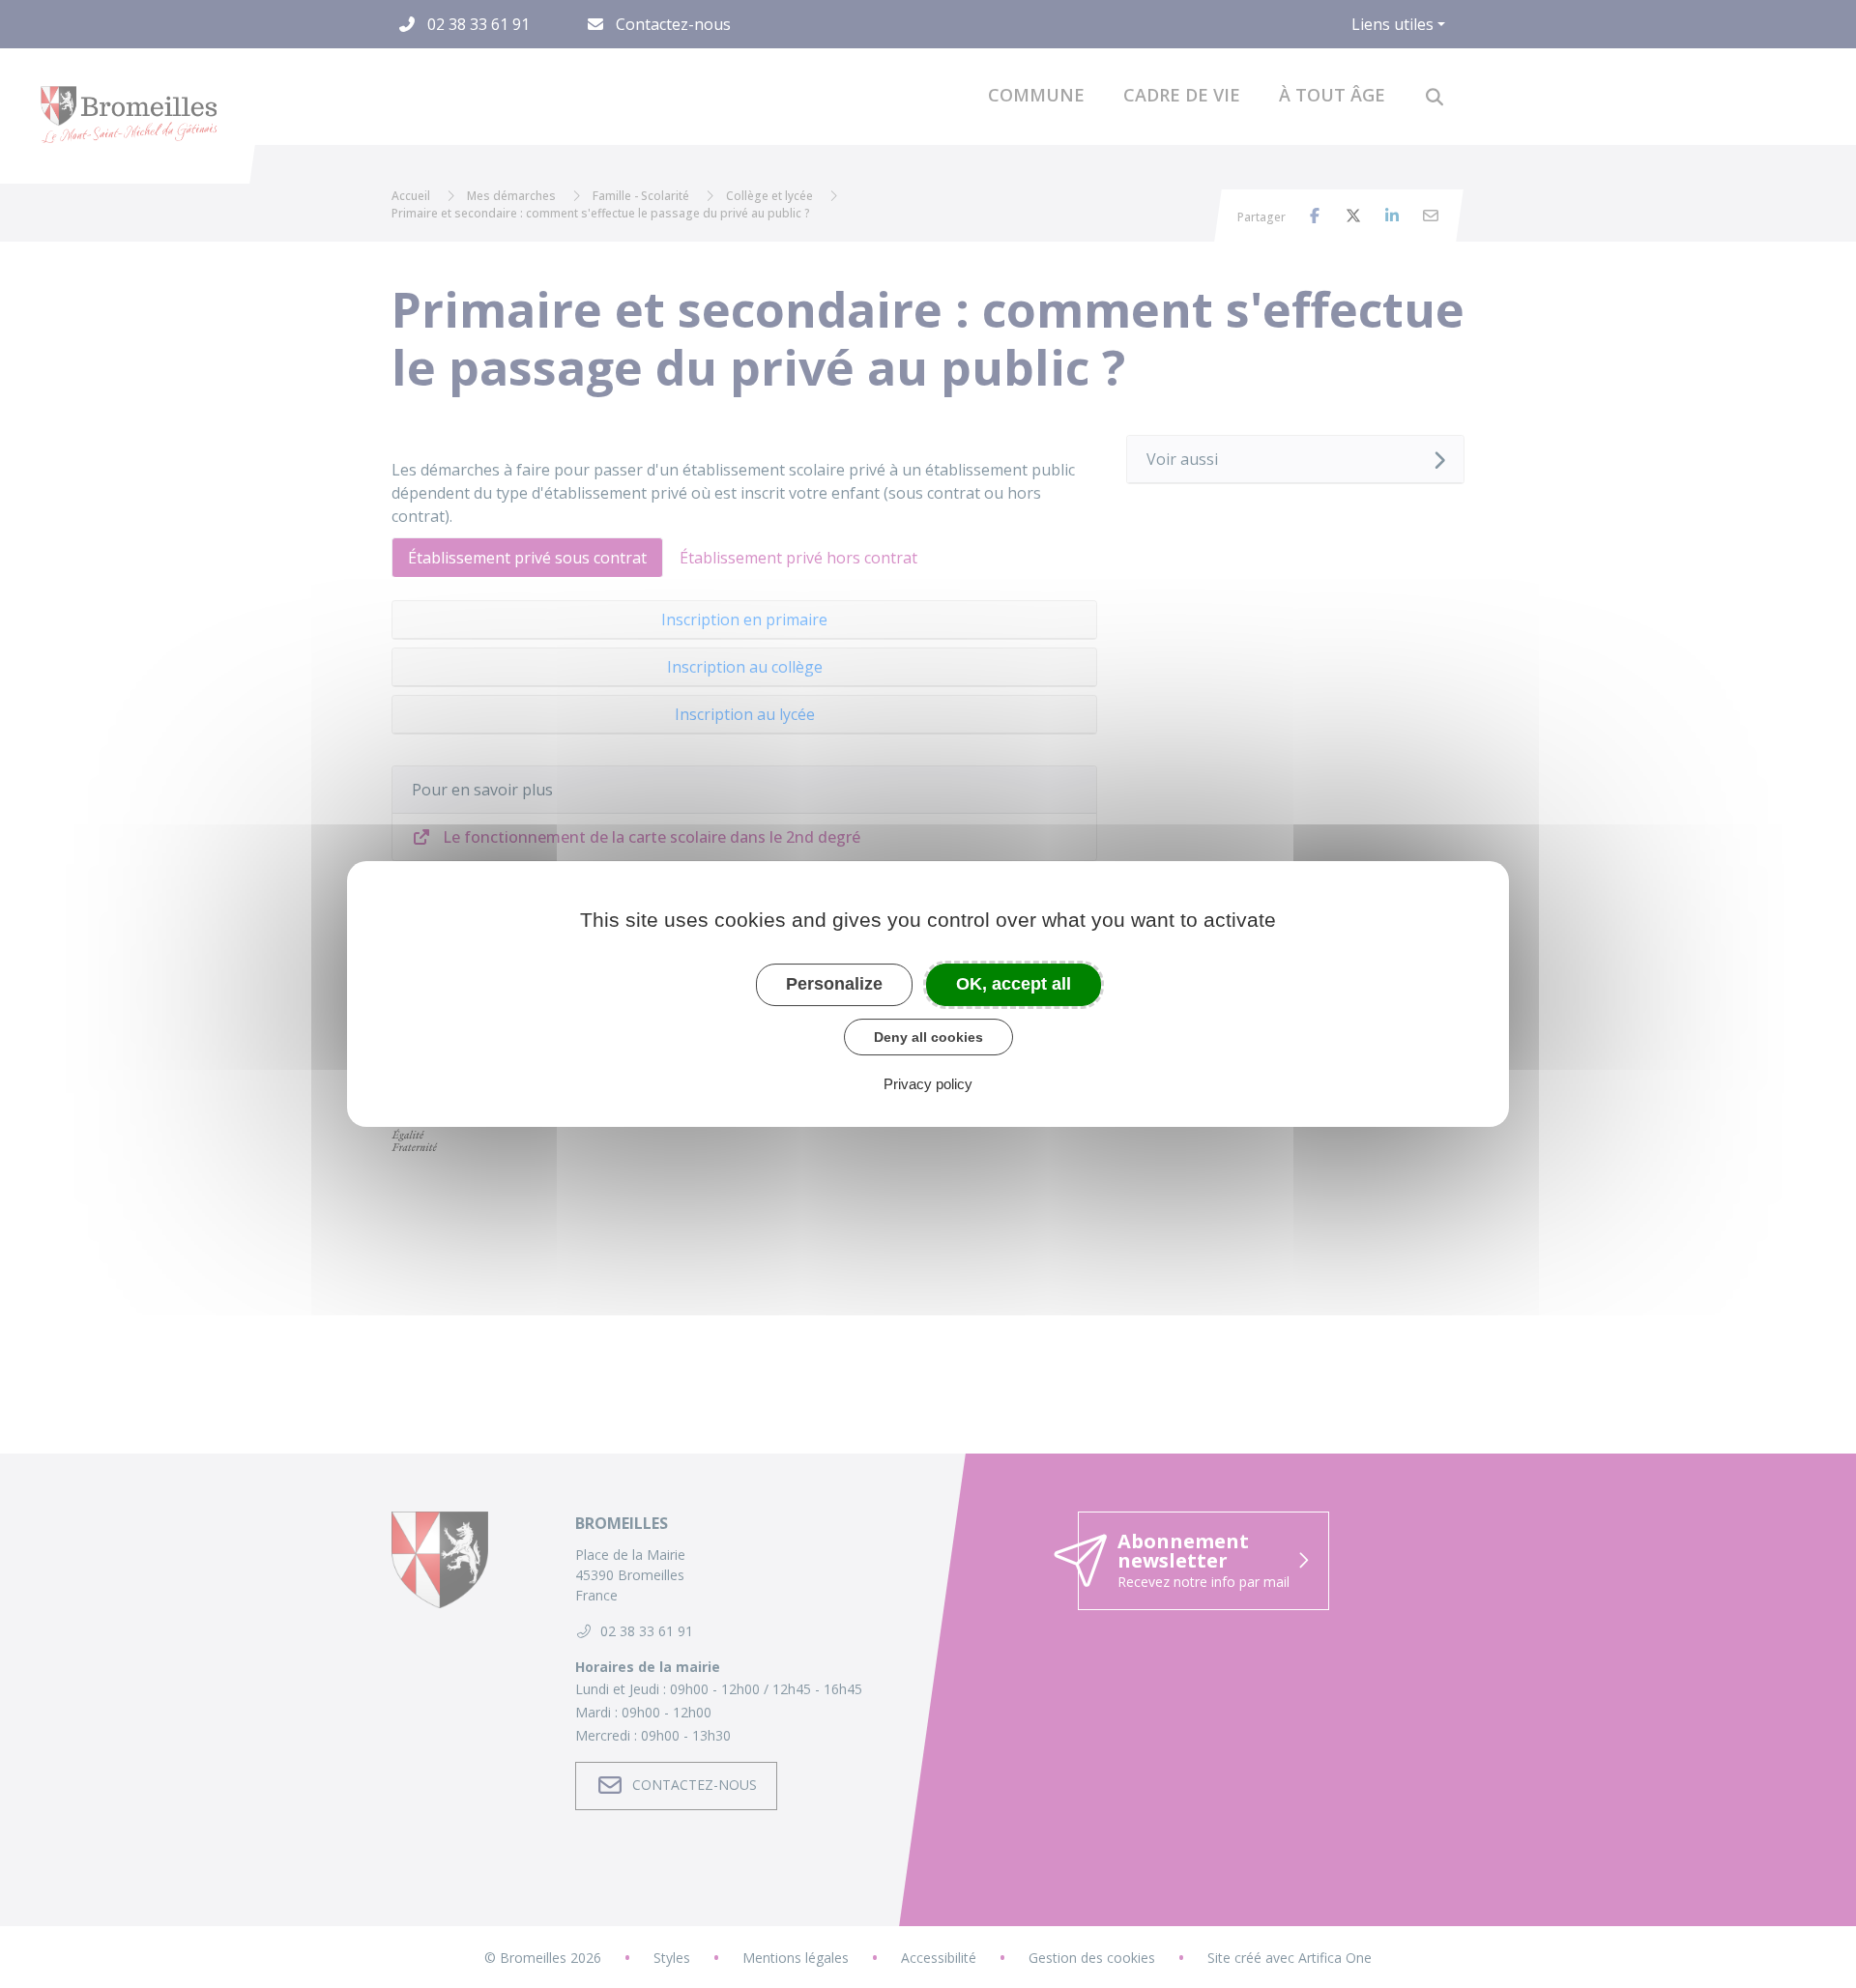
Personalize (834, 984)
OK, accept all (1014, 984)
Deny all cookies (928, 1037)
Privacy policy (928, 1084)
